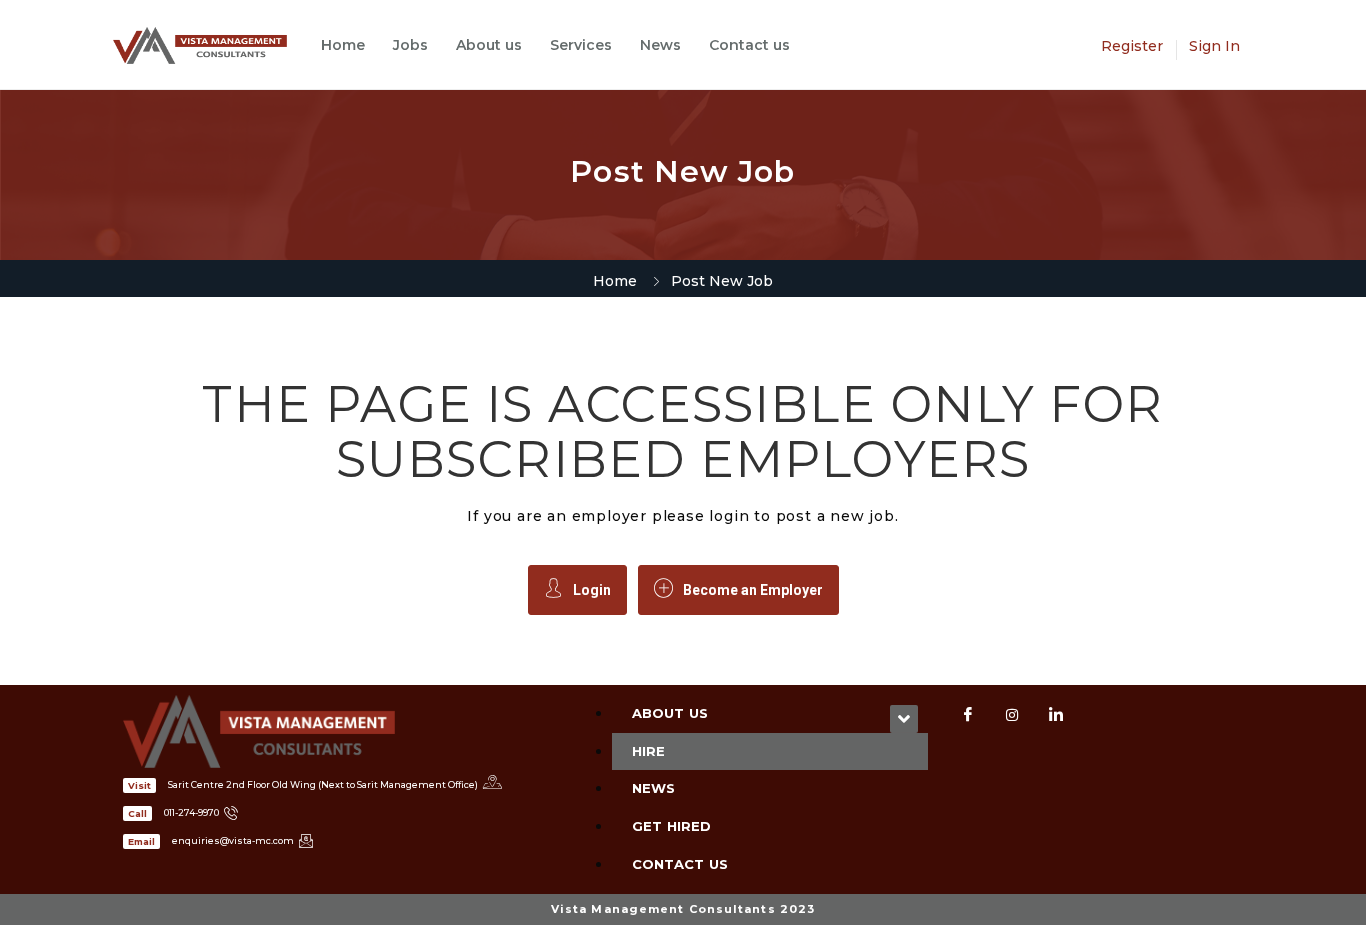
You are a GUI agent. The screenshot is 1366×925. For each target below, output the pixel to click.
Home (343, 45)
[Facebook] (968, 715)
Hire (648, 751)
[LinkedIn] (1056, 715)
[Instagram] (1012, 715)
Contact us (749, 45)
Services (581, 45)
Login (592, 590)
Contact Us (680, 864)
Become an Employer (753, 590)
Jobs (410, 45)
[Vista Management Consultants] (210, 45)
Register (1132, 46)
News (660, 45)
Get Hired (671, 826)
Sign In (1214, 46)
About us (489, 45)
